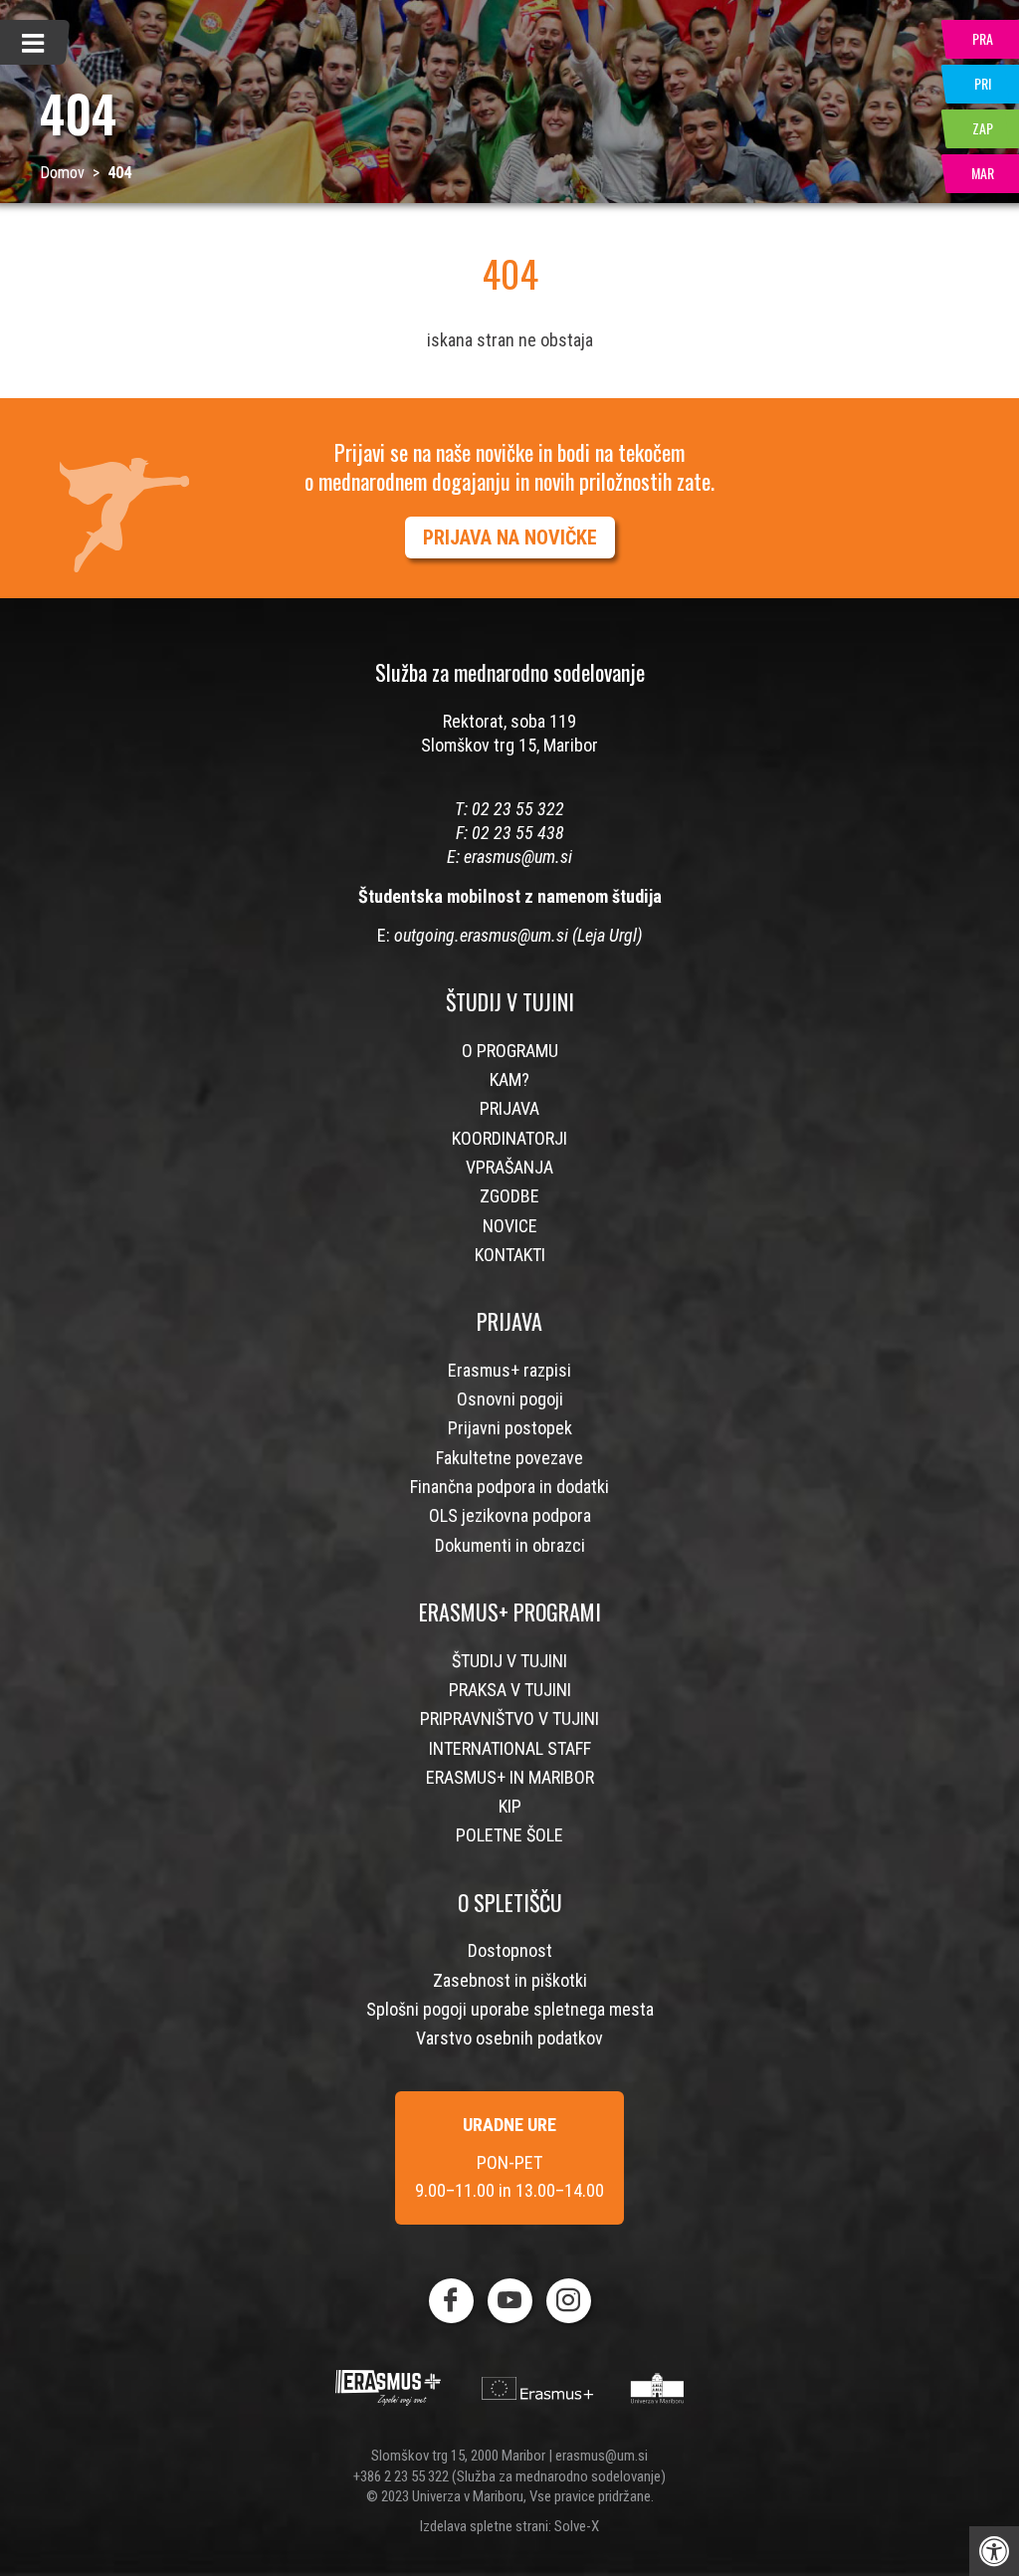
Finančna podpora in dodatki (509, 1487)
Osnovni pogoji (510, 1399)
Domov (62, 173)
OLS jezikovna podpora (510, 1515)
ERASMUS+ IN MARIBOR (510, 1777)
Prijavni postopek (510, 1428)
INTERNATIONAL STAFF (510, 1748)
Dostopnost (510, 1950)
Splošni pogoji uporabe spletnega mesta (510, 2009)
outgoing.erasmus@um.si (481, 935)
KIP (510, 1806)
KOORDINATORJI (509, 1138)
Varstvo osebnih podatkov (509, 2038)
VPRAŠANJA (509, 1167)
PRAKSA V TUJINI (510, 1690)
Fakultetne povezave (509, 1458)
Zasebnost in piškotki (510, 1980)
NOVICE (510, 1226)
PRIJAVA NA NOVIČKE (510, 537)
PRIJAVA (509, 1108)
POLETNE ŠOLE (509, 1835)
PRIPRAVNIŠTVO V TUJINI (509, 1718)
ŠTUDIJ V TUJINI (509, 1661)
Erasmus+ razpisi (509, 1370)
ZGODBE (509, 1196)
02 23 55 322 (518, 809)
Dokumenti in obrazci (510, 1545)
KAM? (509, 1079)
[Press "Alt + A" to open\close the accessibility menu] (994, 2551)
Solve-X (577, 2526)
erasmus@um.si (518, 857)
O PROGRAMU (510, 1051)
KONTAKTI (510, 1255)
